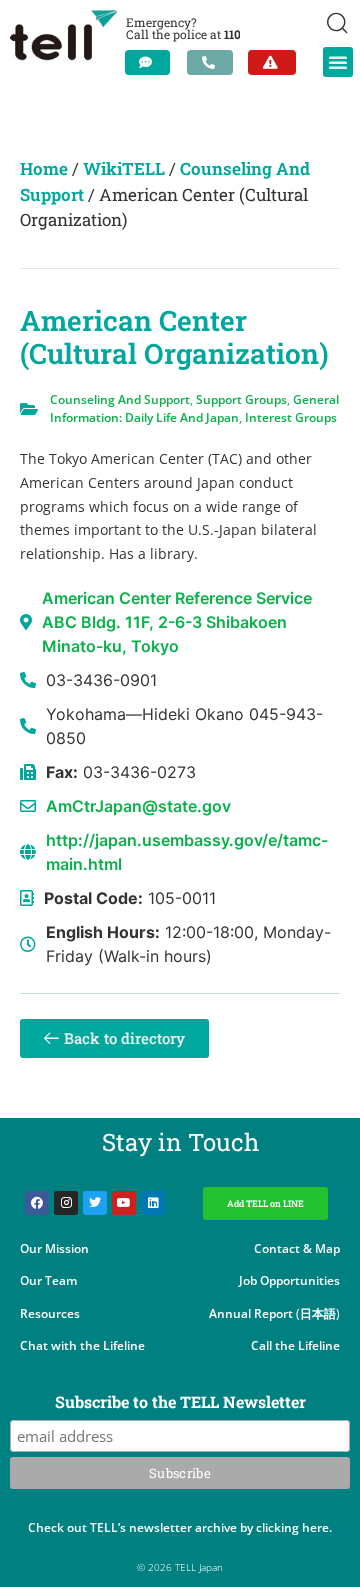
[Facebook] (37, 1203)
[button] (338, 62)
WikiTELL (124, 168)
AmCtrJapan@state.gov (138, 806)
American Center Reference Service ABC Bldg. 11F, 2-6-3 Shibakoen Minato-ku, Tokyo (177, 622)
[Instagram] (66, 1203)
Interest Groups (291, 417)
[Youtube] (124, 1203)
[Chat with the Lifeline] (147, 62)
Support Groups (241, 399)
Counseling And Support (120, 399)
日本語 (318, 1313)
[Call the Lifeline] (210, 62)
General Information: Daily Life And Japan (194, 408)
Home (44, 168)
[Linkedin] (153, 1203)
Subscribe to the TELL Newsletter (180, 1403)
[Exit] (272, 62)
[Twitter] (95, 1203)
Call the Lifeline (295, 1345)
